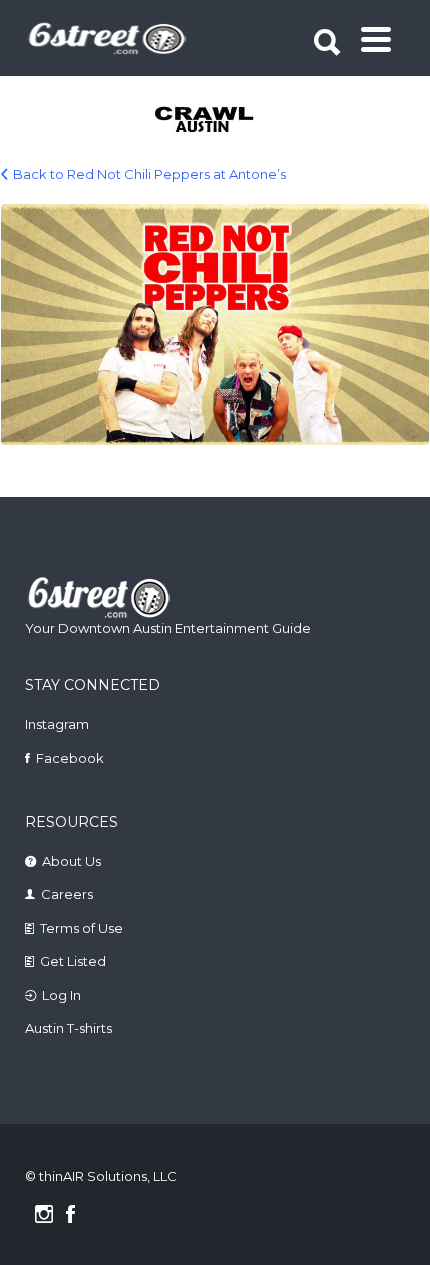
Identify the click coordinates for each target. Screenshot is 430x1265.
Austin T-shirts (68, 1028)
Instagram (57, 724)
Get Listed (73, 961)
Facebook (70, 758)
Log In (61, 995)
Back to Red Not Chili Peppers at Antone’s (149, 174)
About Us (71, 861)
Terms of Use (81, 928)
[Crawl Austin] (217, 121)
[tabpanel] (217, 121)
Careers (67, 894)
